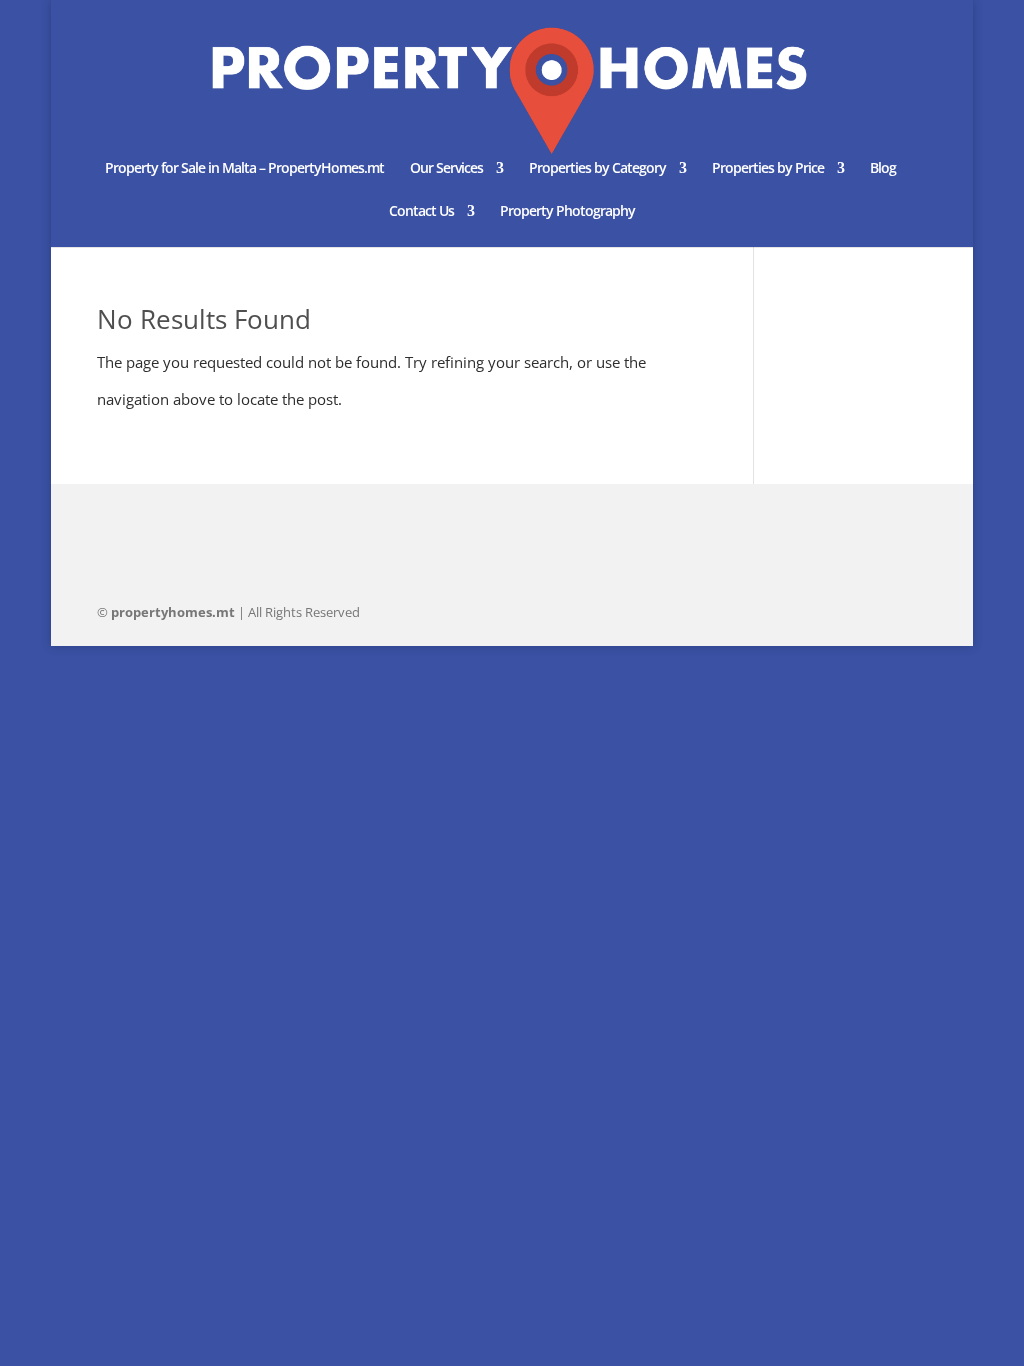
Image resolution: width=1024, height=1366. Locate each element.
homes (173, 612)
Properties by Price (768, 169)
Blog (883, 169)
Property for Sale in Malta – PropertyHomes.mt (244, 169)
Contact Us (421, 212)
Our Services (446, 169)
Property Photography (567, 212)
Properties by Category (597, 169)
